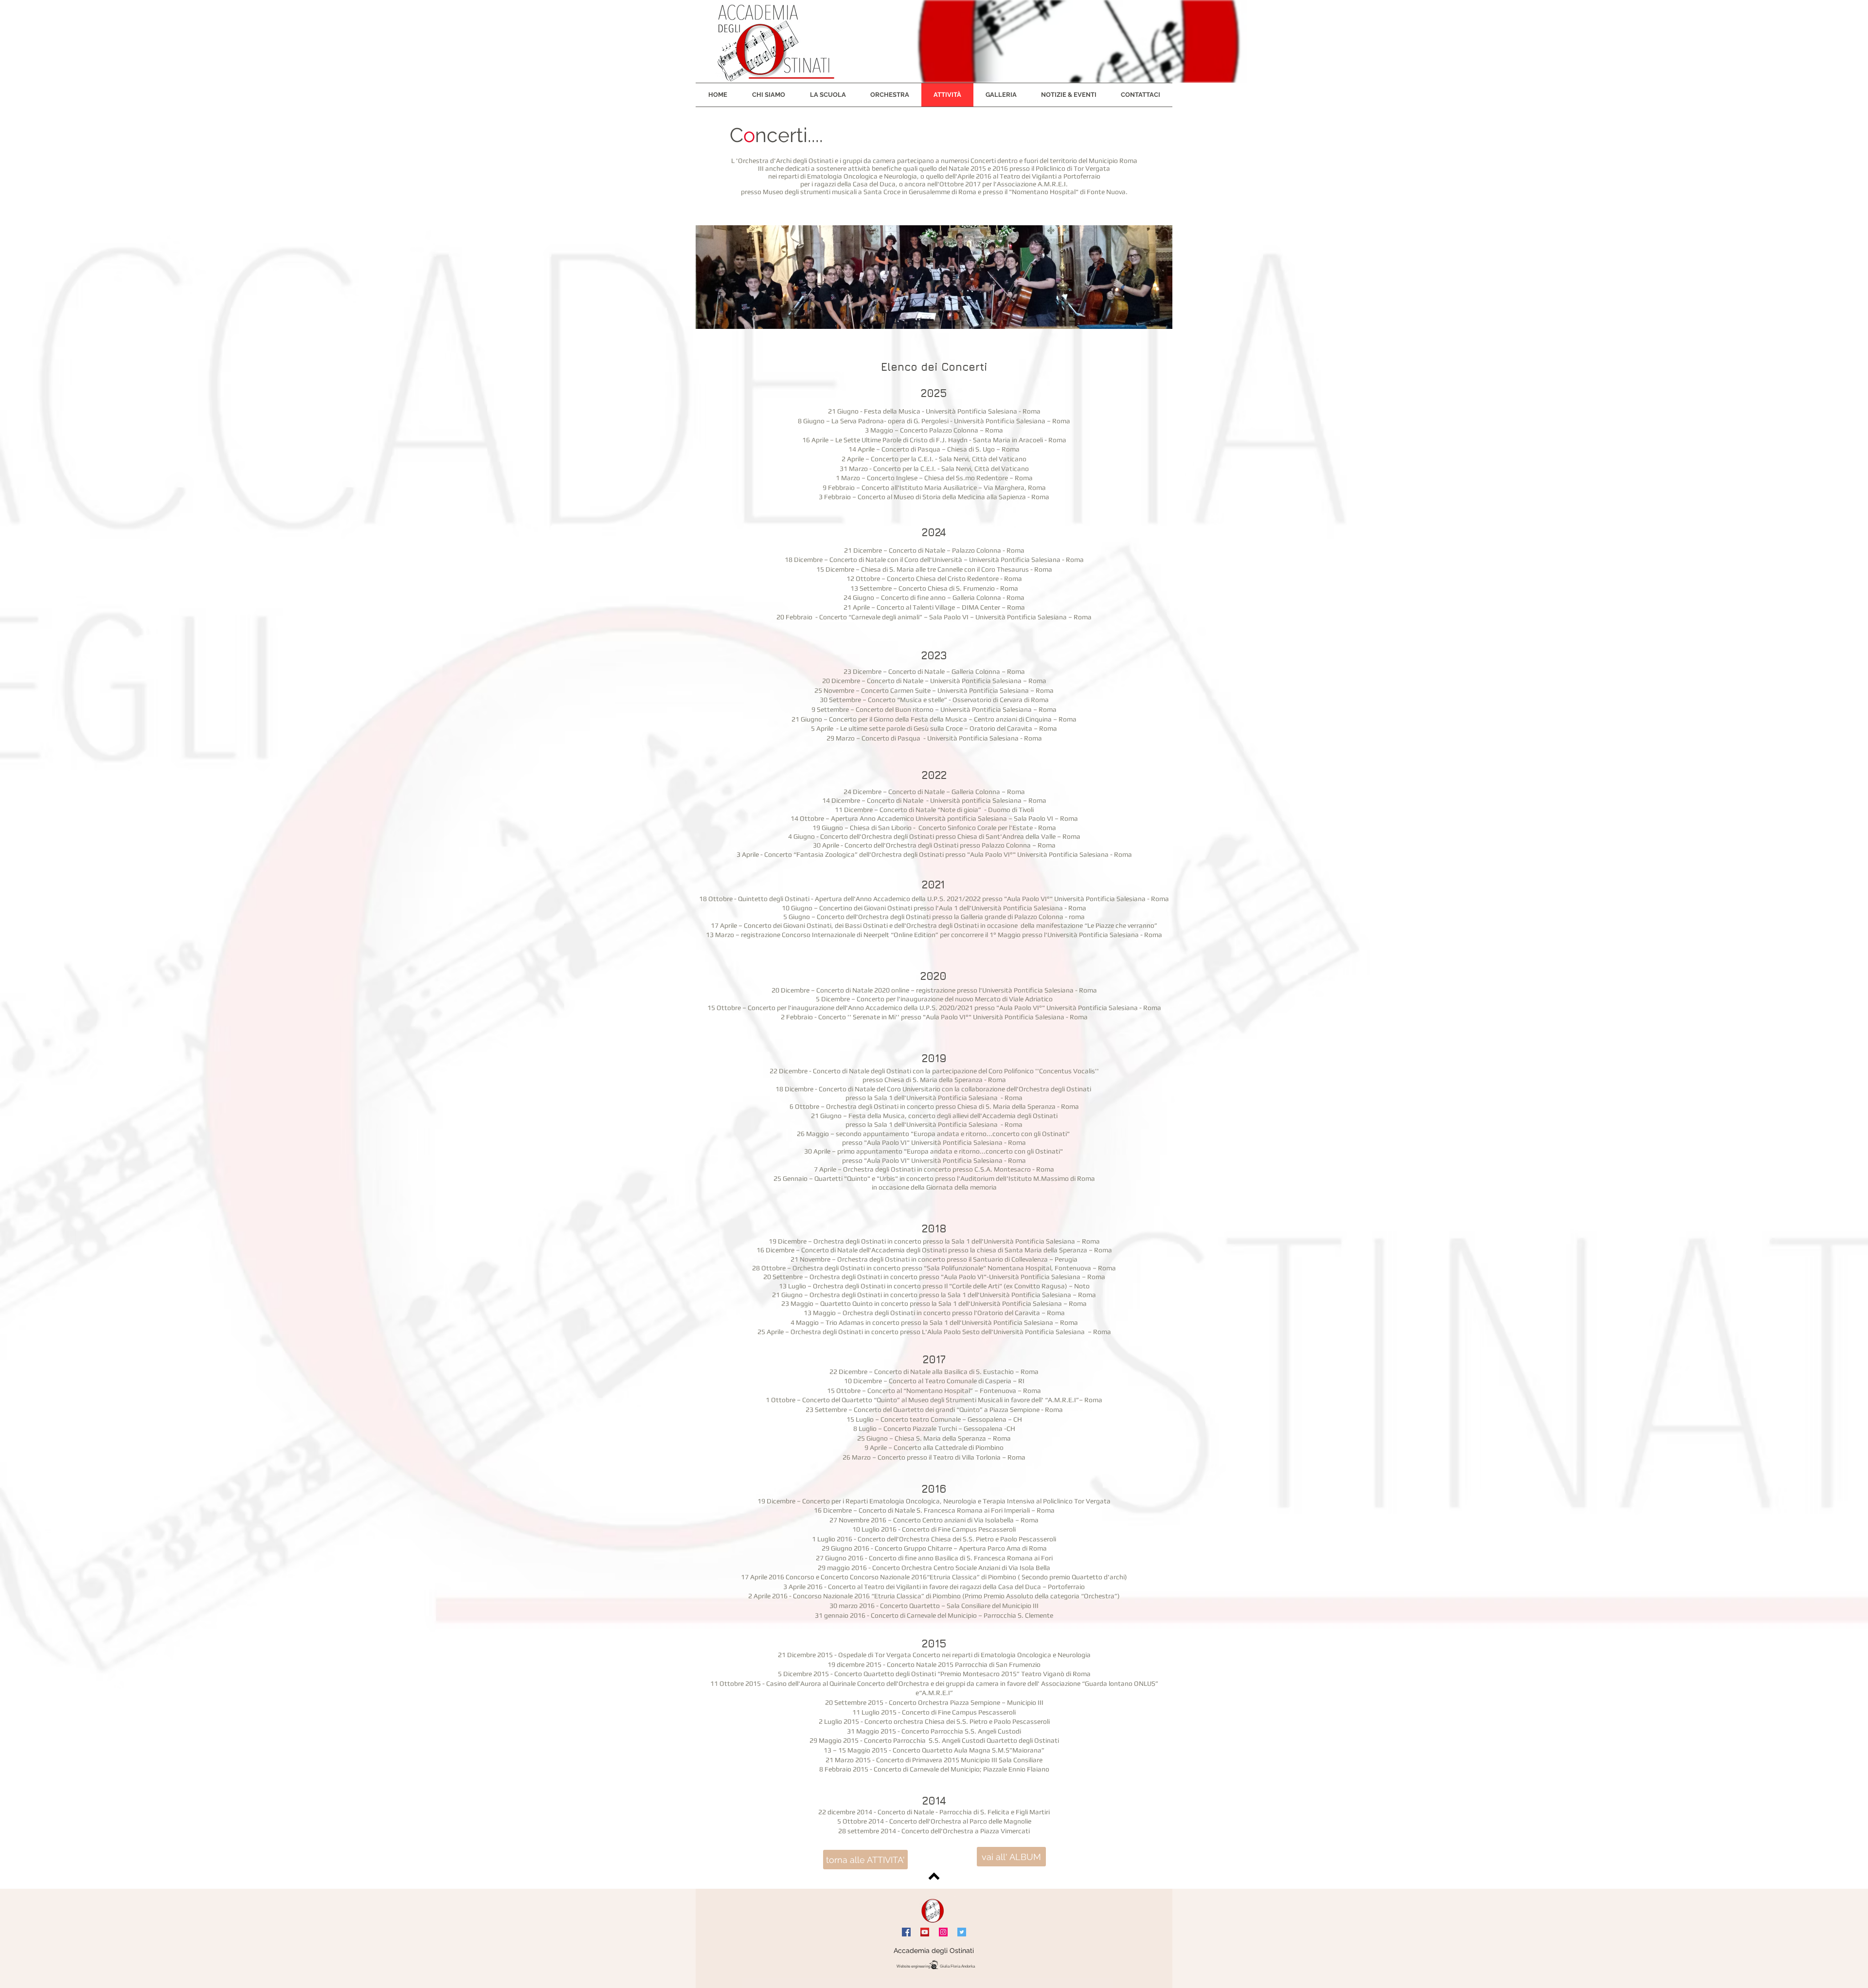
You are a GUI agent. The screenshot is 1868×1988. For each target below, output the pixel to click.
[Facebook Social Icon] (906, 1932)
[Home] (933, 1911)
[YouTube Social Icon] (925, 1932)
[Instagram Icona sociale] (943, 1932)
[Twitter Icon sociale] (962, 1932)
